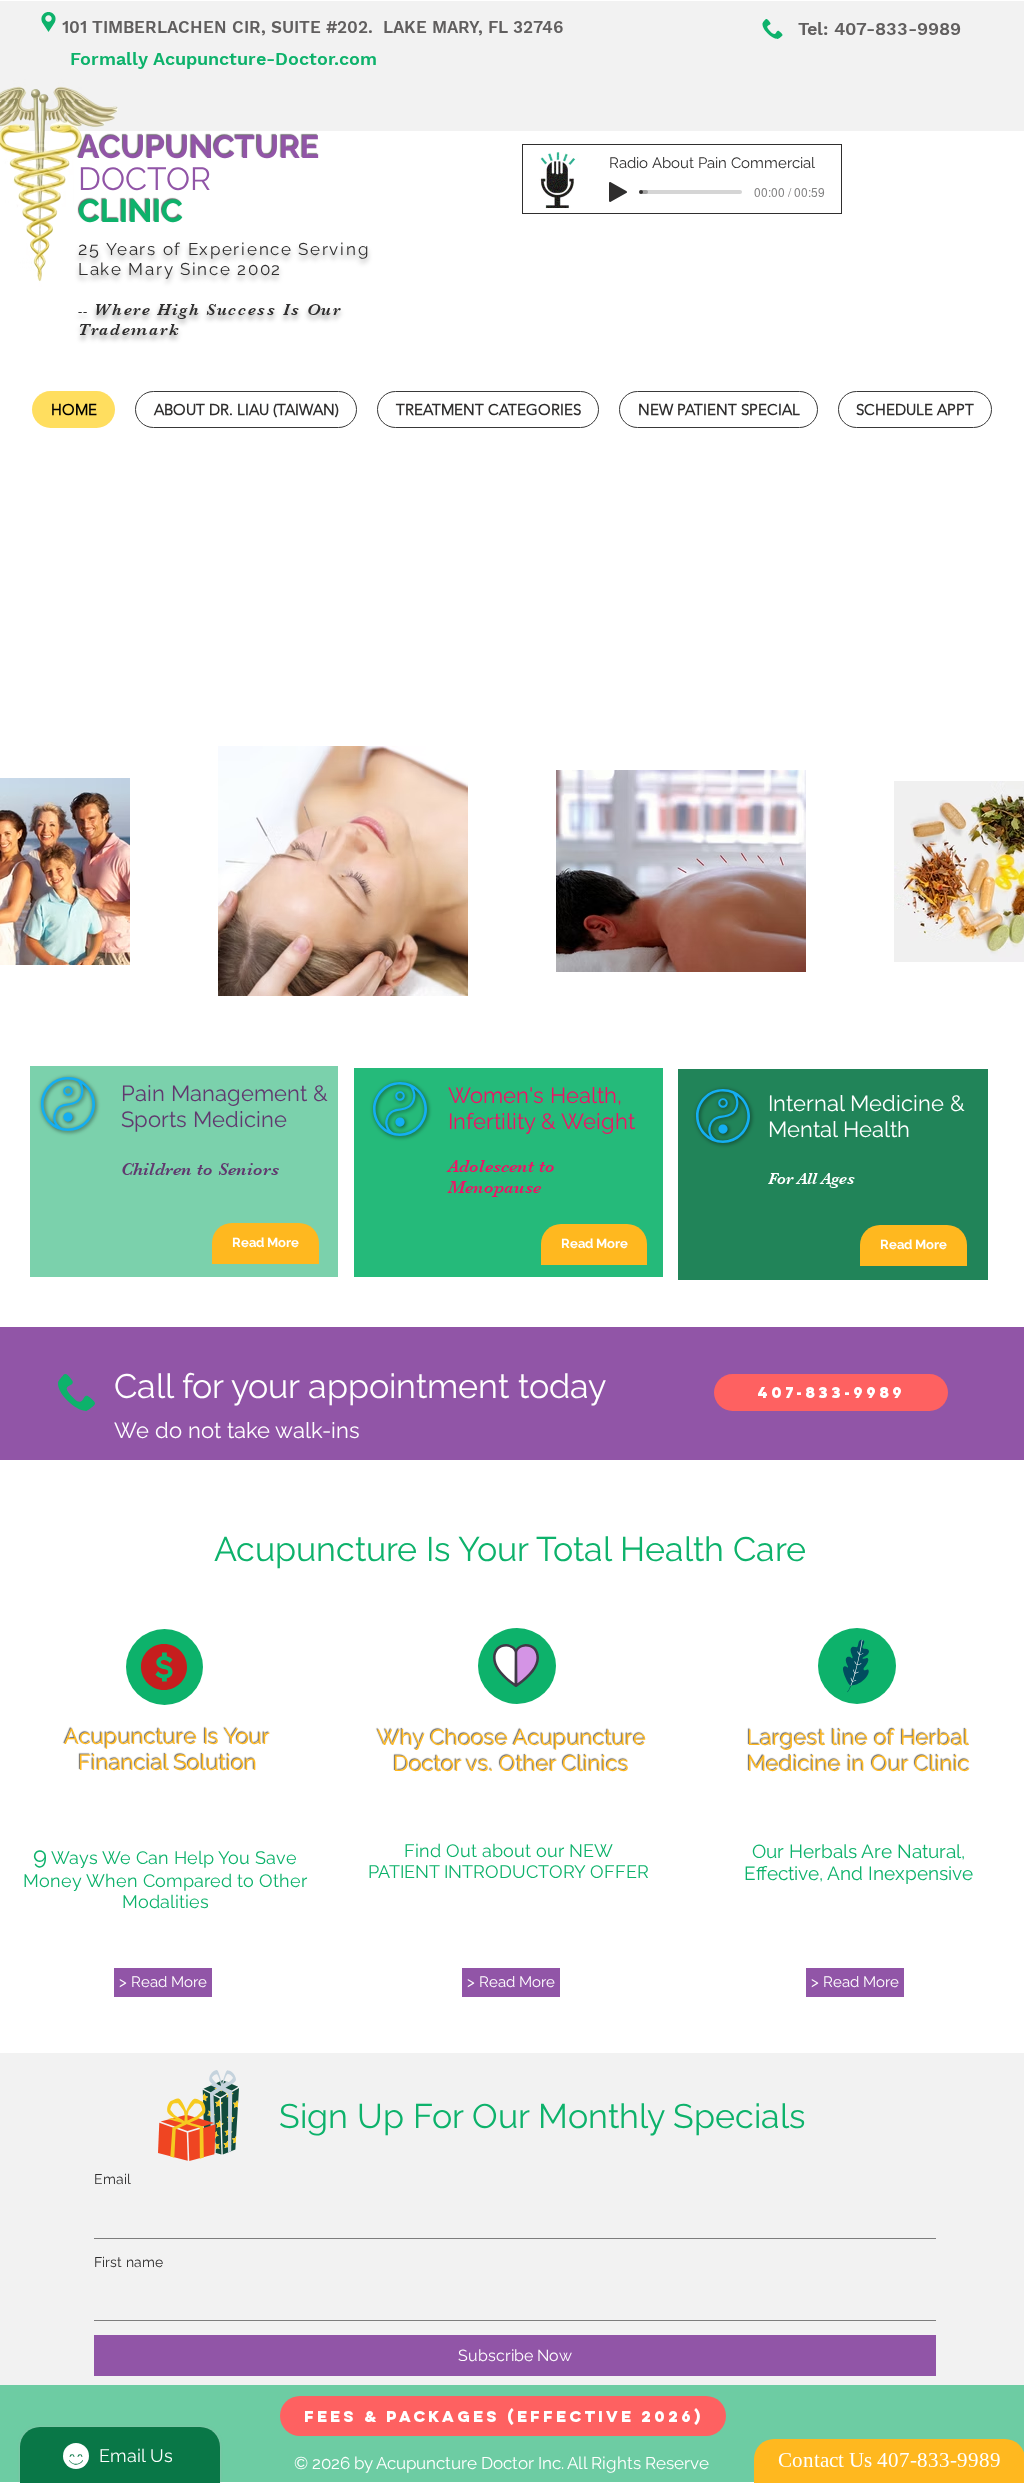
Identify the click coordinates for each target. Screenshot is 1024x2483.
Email (112, 2179)
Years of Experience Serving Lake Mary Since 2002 (224, 259)
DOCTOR (198, 162)
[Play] (618, 192)
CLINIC (130, 210)
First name (128, 2262)
